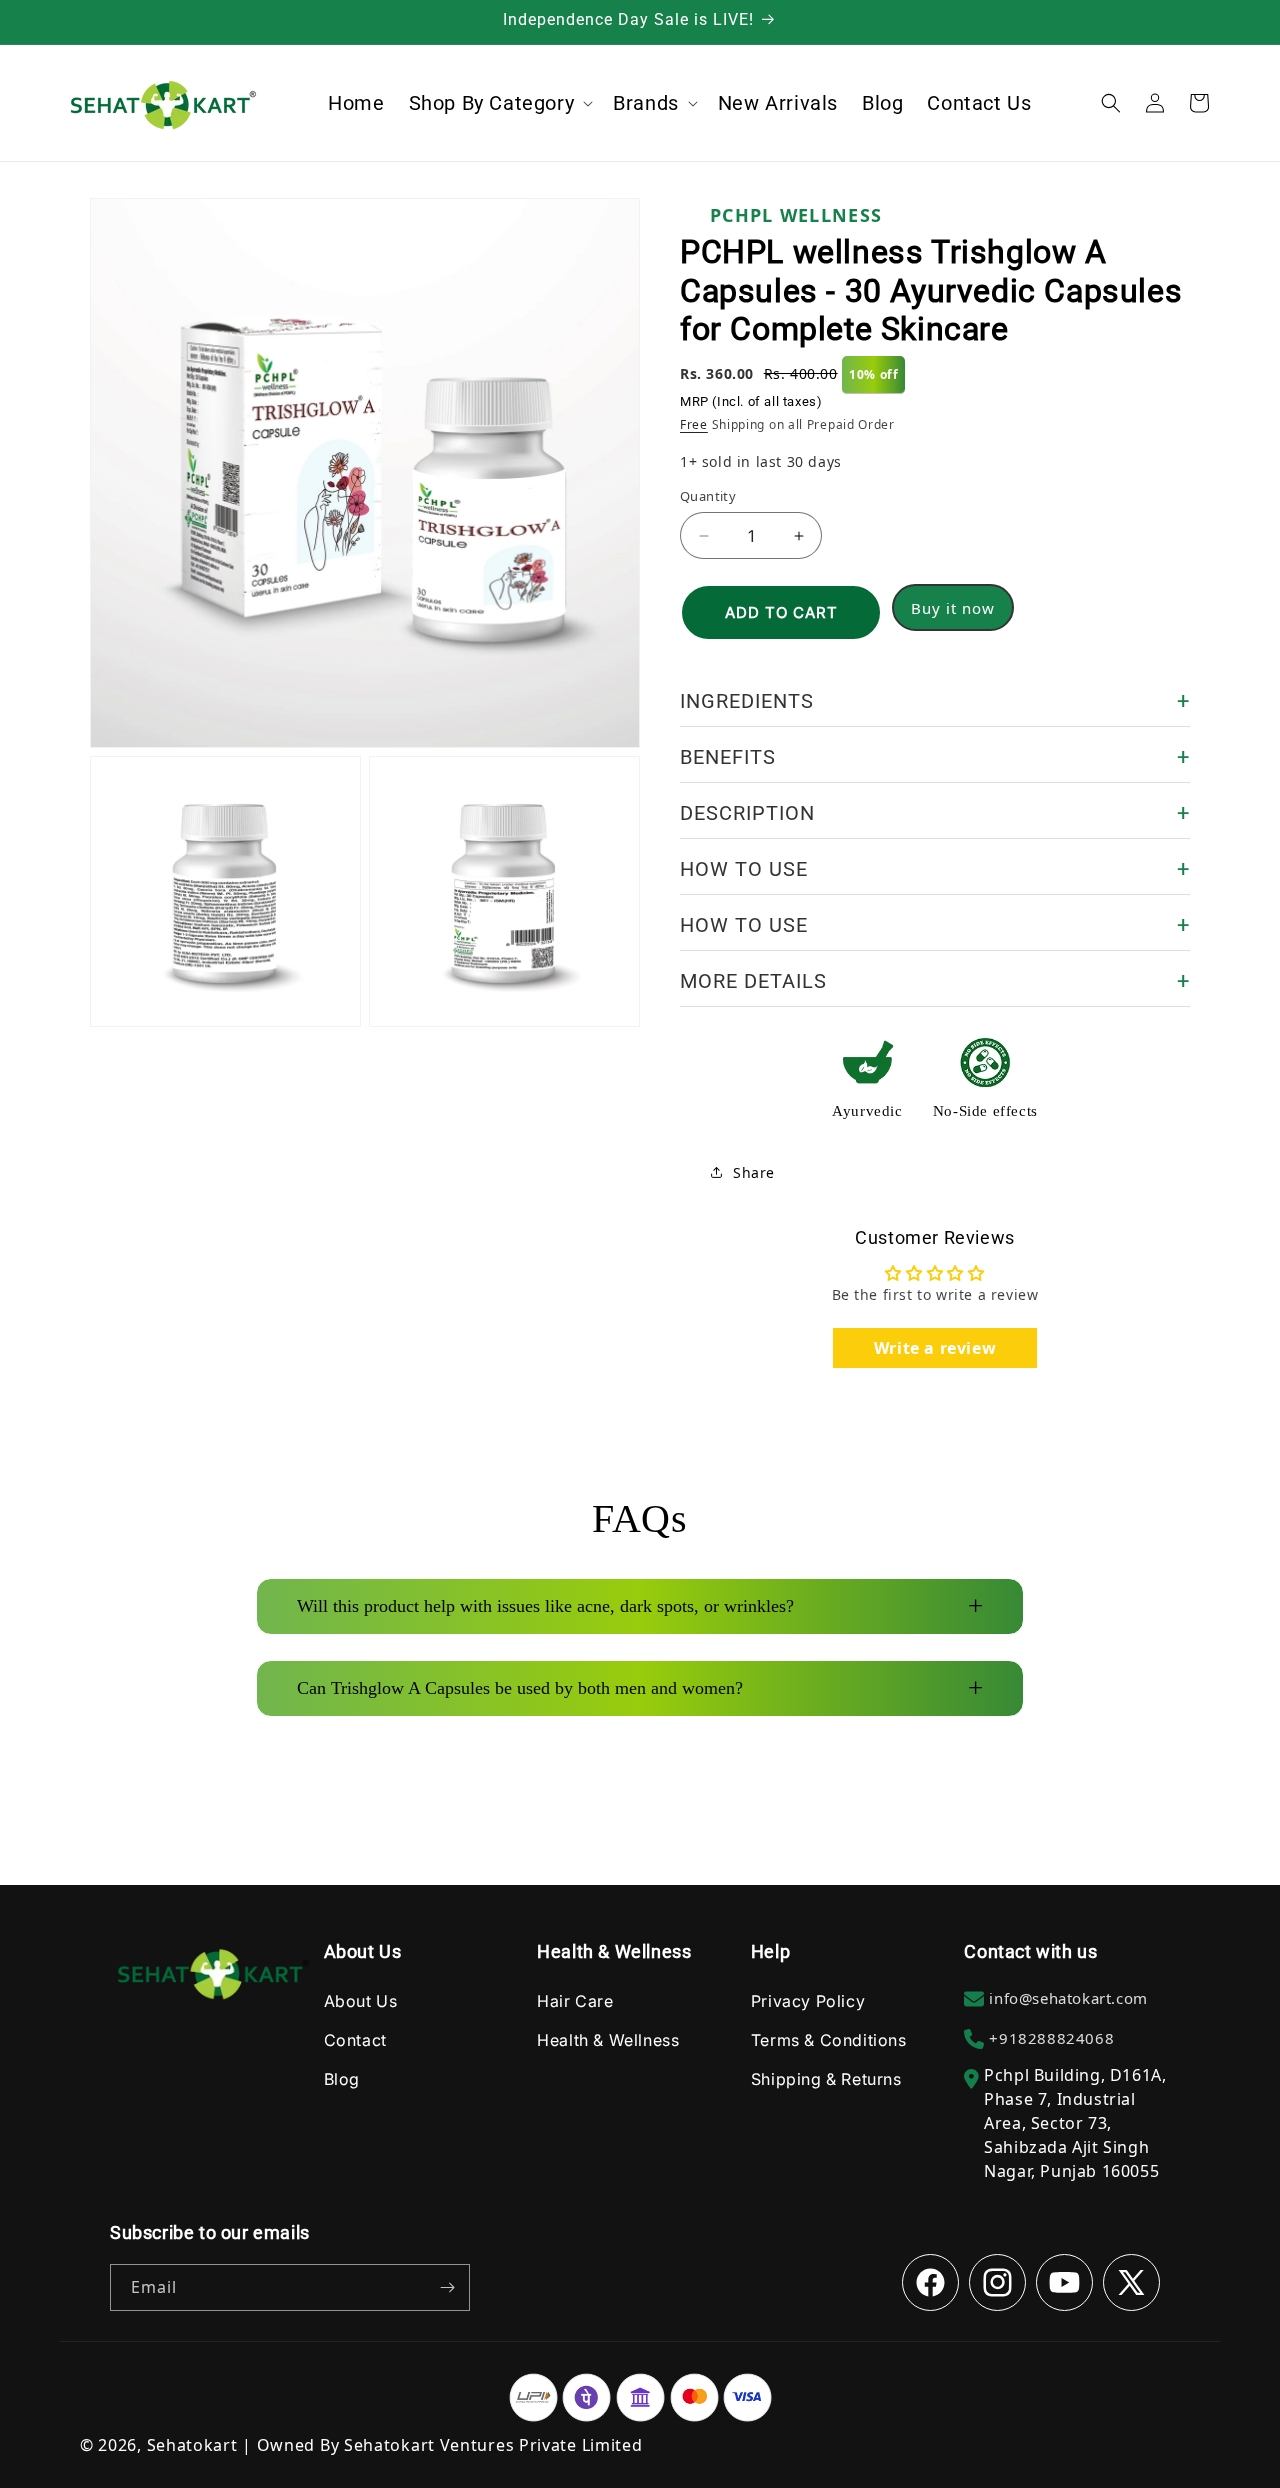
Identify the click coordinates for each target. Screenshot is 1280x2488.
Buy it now (953, 608)
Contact (355, 2039)
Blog (342, 2078)
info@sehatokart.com (1068, 1997)
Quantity (708, 496)
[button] (499, 103)
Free (694, 424)
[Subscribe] (447, 2287)
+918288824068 (1051, 2037)
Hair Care (575, 2000)
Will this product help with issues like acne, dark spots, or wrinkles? (640, 1606)
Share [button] (754, 1172)
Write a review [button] (935, 1348)
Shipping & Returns (826, 2078)
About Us (361, 2000)
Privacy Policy (808, 2000)
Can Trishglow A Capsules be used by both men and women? (640, 1688)
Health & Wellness (608, 2039)
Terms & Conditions (829, 2039)
